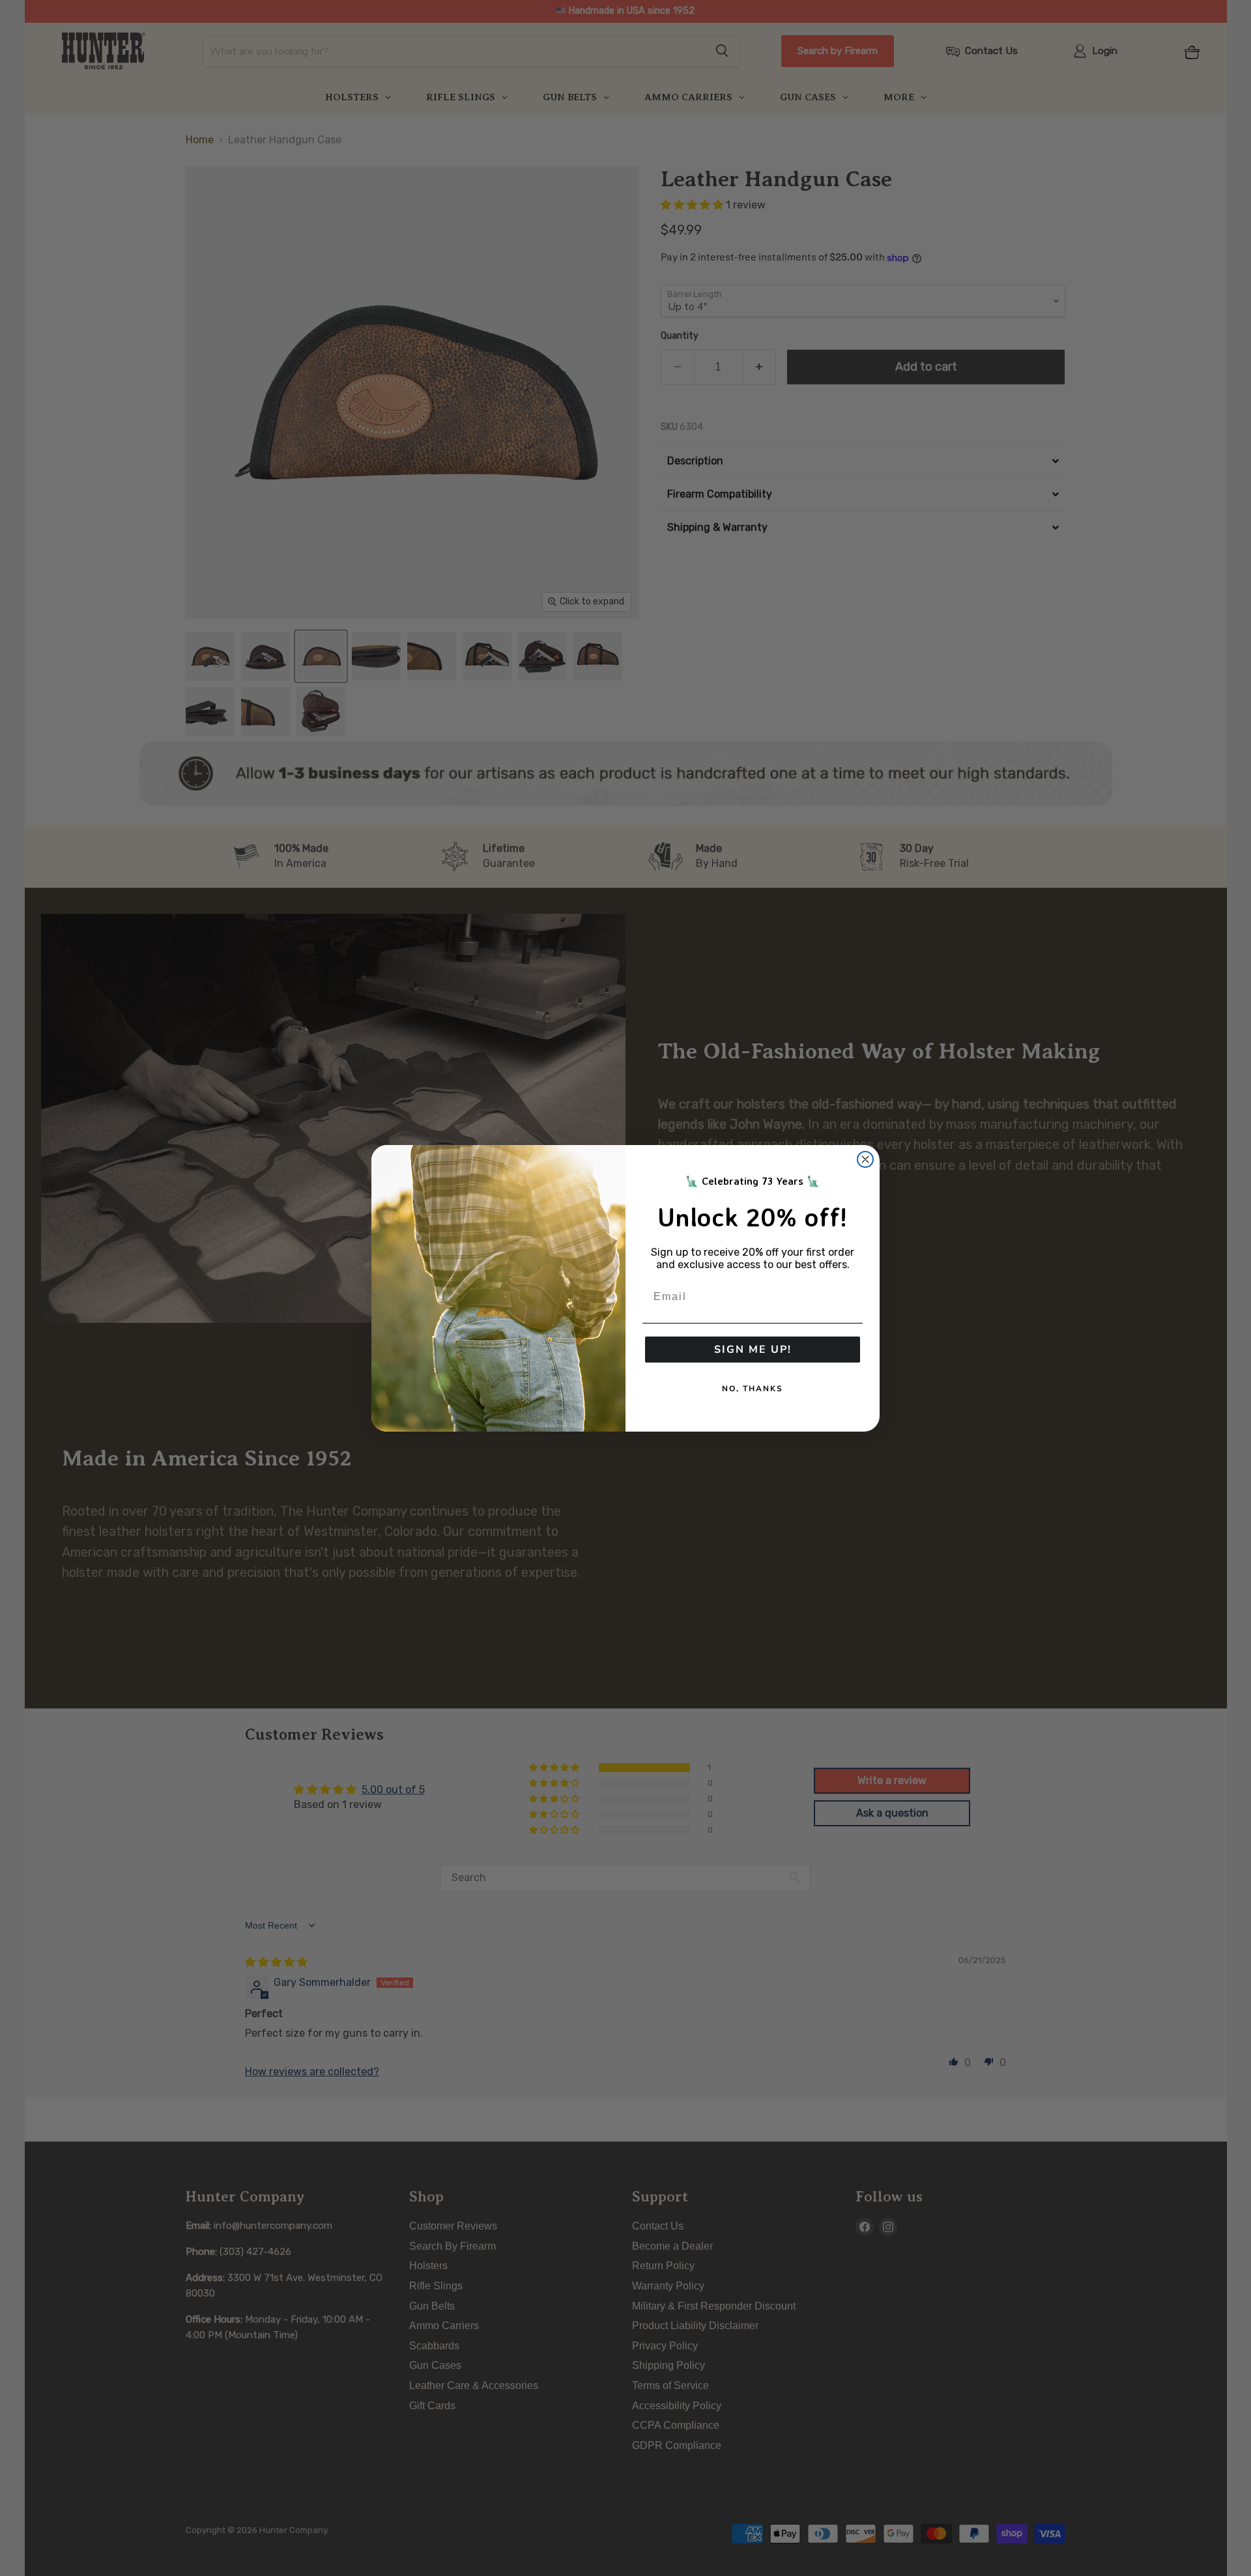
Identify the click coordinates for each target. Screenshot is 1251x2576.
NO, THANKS (753, 1389)
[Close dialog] (865, 1159)
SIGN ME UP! (753, 1350)
